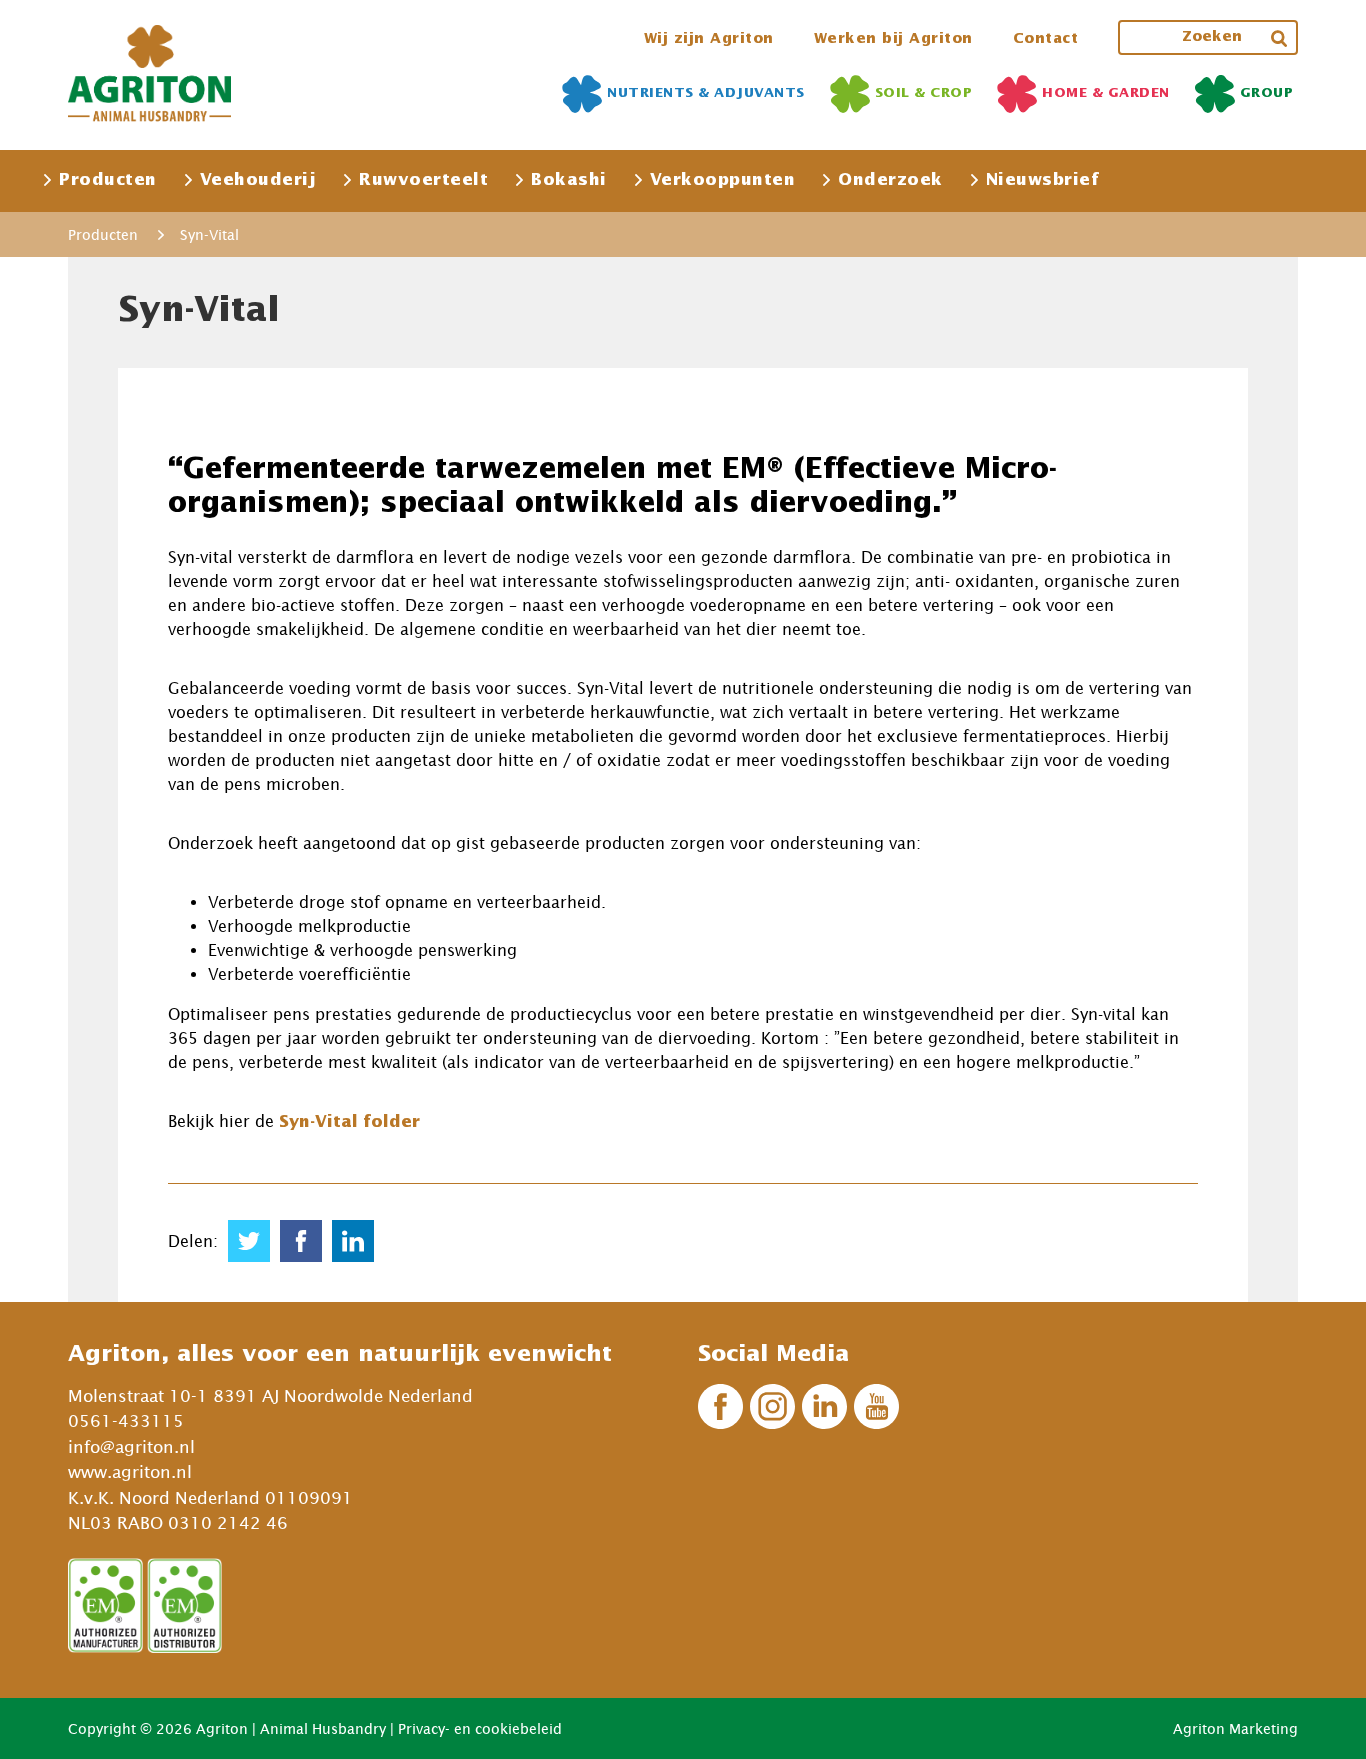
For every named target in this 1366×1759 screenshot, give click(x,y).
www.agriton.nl (130, 1472)
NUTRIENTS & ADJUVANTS (706, 93)
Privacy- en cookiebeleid (480, 1728)
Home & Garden (1106, 93)
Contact (1046, 39)
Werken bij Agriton (893, 39)
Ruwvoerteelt (423, 180)
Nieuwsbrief (1043, 180)
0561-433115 (126, 1421)
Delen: (193, 1241)
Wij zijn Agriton (709, 39)
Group (1267, 93)
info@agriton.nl (131, 1447)
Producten (108, 180)
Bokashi (569, 180)
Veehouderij (258, 180)
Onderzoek (890, 180)
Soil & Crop (924, 93)
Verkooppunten (723, 180)
